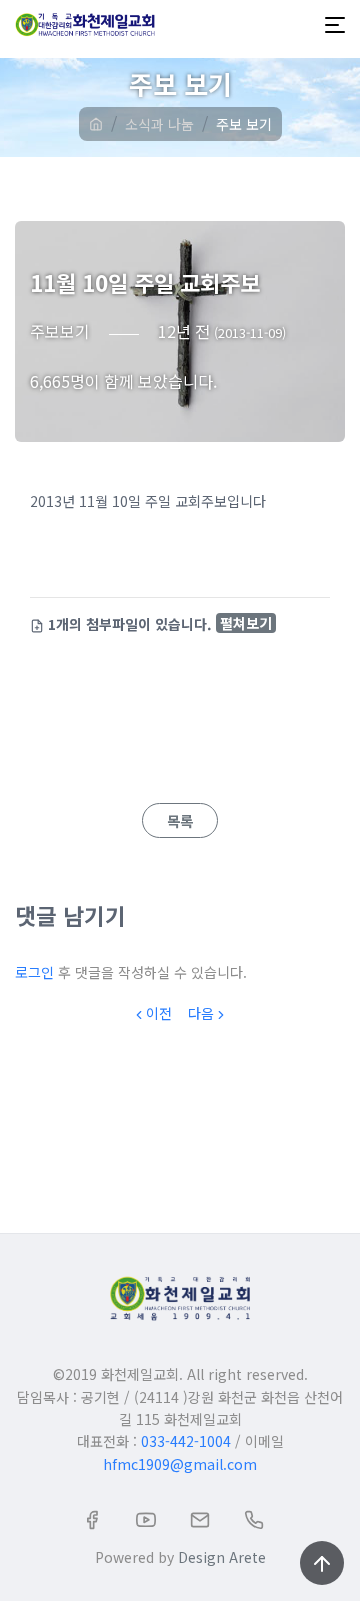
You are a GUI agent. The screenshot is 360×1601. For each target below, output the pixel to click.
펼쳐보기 (246, 623)
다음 (201, 1013)
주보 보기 (244, 124)
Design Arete (222, 1557)
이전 (159, 1013)
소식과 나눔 (159, 124)
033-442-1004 (186, 1441)
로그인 (34, 972)
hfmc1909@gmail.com (180, 1464)
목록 (180, 820)
